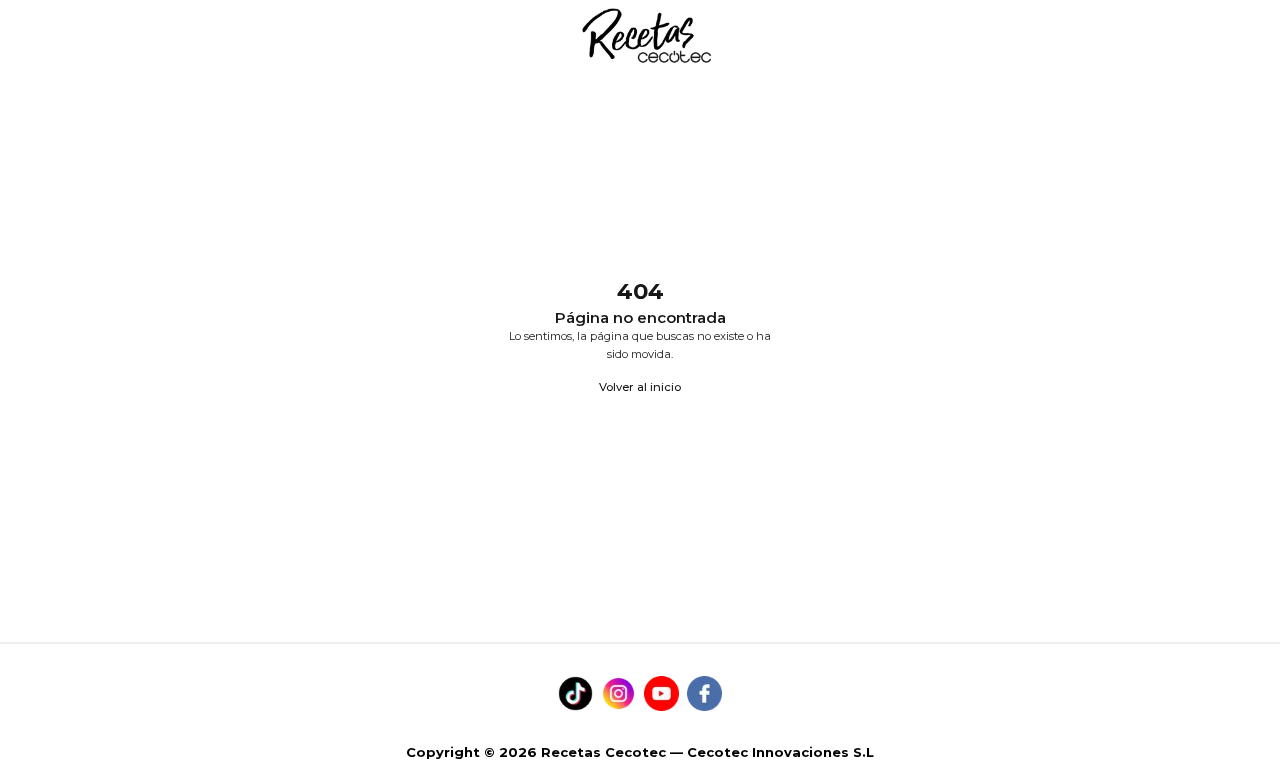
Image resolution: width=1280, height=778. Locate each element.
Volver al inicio (640, 387)
